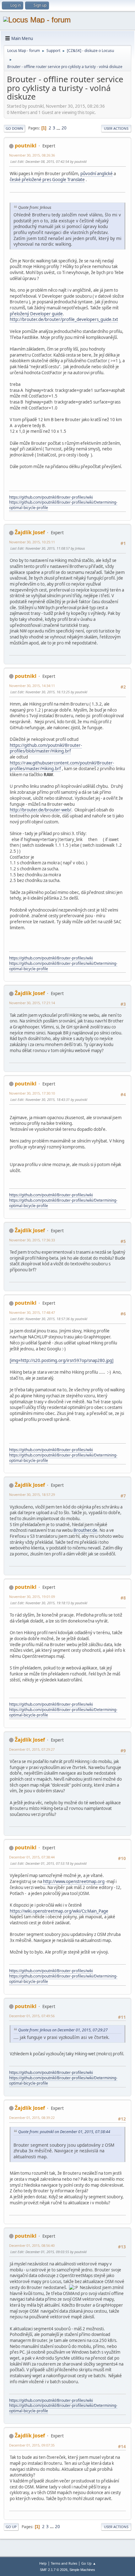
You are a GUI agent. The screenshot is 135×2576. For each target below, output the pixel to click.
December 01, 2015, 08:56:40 (32, 2245)
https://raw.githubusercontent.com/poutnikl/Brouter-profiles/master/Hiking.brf (62, 766)
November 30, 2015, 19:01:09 (32, 1597)
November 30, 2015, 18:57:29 (32, 1494)
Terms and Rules (64, 2563)
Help (43, 2563)
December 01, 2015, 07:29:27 (32, 1749)
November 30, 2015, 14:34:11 (32, 686)
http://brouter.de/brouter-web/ (40, 810)
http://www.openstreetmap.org (74, 1881)
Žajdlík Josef (30, 532)
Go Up (11, 2527)
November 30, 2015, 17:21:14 (32, 1003)
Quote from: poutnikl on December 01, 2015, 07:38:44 (64, 2132)
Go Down (14, 128)
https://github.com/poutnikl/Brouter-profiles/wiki (51, 497)
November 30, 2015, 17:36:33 (32, 1240)
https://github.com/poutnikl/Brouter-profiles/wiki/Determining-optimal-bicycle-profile (63, 505)
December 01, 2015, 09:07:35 (32, 2445)
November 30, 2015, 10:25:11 (32, 542)
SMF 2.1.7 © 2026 (54, 2570)
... (59, 128)
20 (64, 128)
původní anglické (97, 174)
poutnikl (26, 146)
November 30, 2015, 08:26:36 (32, 155)
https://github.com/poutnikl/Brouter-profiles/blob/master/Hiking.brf (46, 748)
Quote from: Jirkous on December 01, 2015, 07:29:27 (63, 2030)
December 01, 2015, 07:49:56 (32, 2016)
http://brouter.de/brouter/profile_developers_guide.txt (64, 319)
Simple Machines (82, 2570)
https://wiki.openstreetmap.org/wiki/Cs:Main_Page (59, 1911)
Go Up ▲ (89, 2563)
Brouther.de (85, 1530)
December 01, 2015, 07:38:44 (32, 1857)
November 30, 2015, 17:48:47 (32, 1312)
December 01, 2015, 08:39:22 (32, 2118)
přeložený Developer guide (36, 314)
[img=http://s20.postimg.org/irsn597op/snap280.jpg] (62, 1360)
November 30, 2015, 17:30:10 (32, 1093)
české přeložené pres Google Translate (47, 180)
